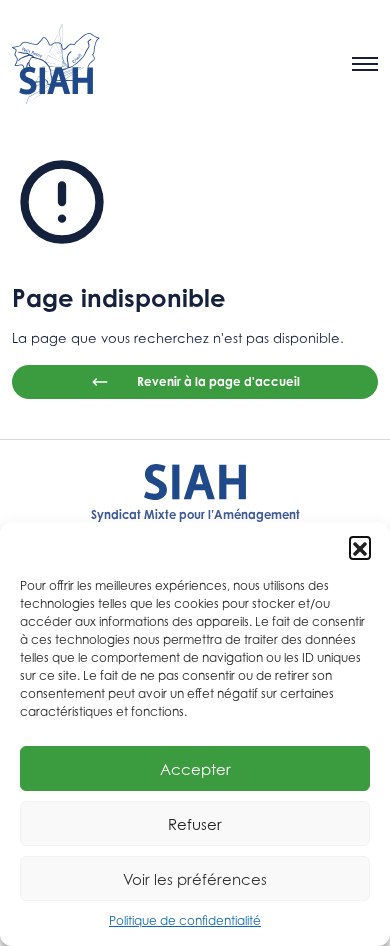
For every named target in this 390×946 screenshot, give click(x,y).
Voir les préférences (195, 879)
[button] (360, 547)
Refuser (195, 824)
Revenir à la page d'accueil (218, 381)
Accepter (195, 769)
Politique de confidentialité (185, 920)
